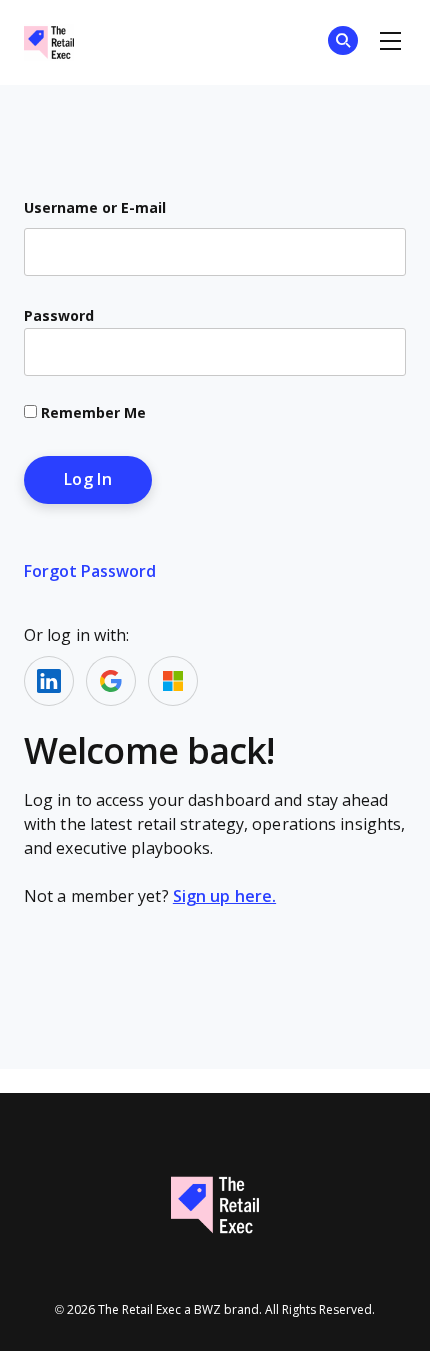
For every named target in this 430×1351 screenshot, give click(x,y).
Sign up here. (224, 896)
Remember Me (91, 413)
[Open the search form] (343, 43)
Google (111, 681)
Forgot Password (90, 571)
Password (59, 316)
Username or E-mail (95, 208)
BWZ (207, 1310)
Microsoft (173, 681)
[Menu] (390, 42)
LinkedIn (49, 681)
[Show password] (373, 352)
